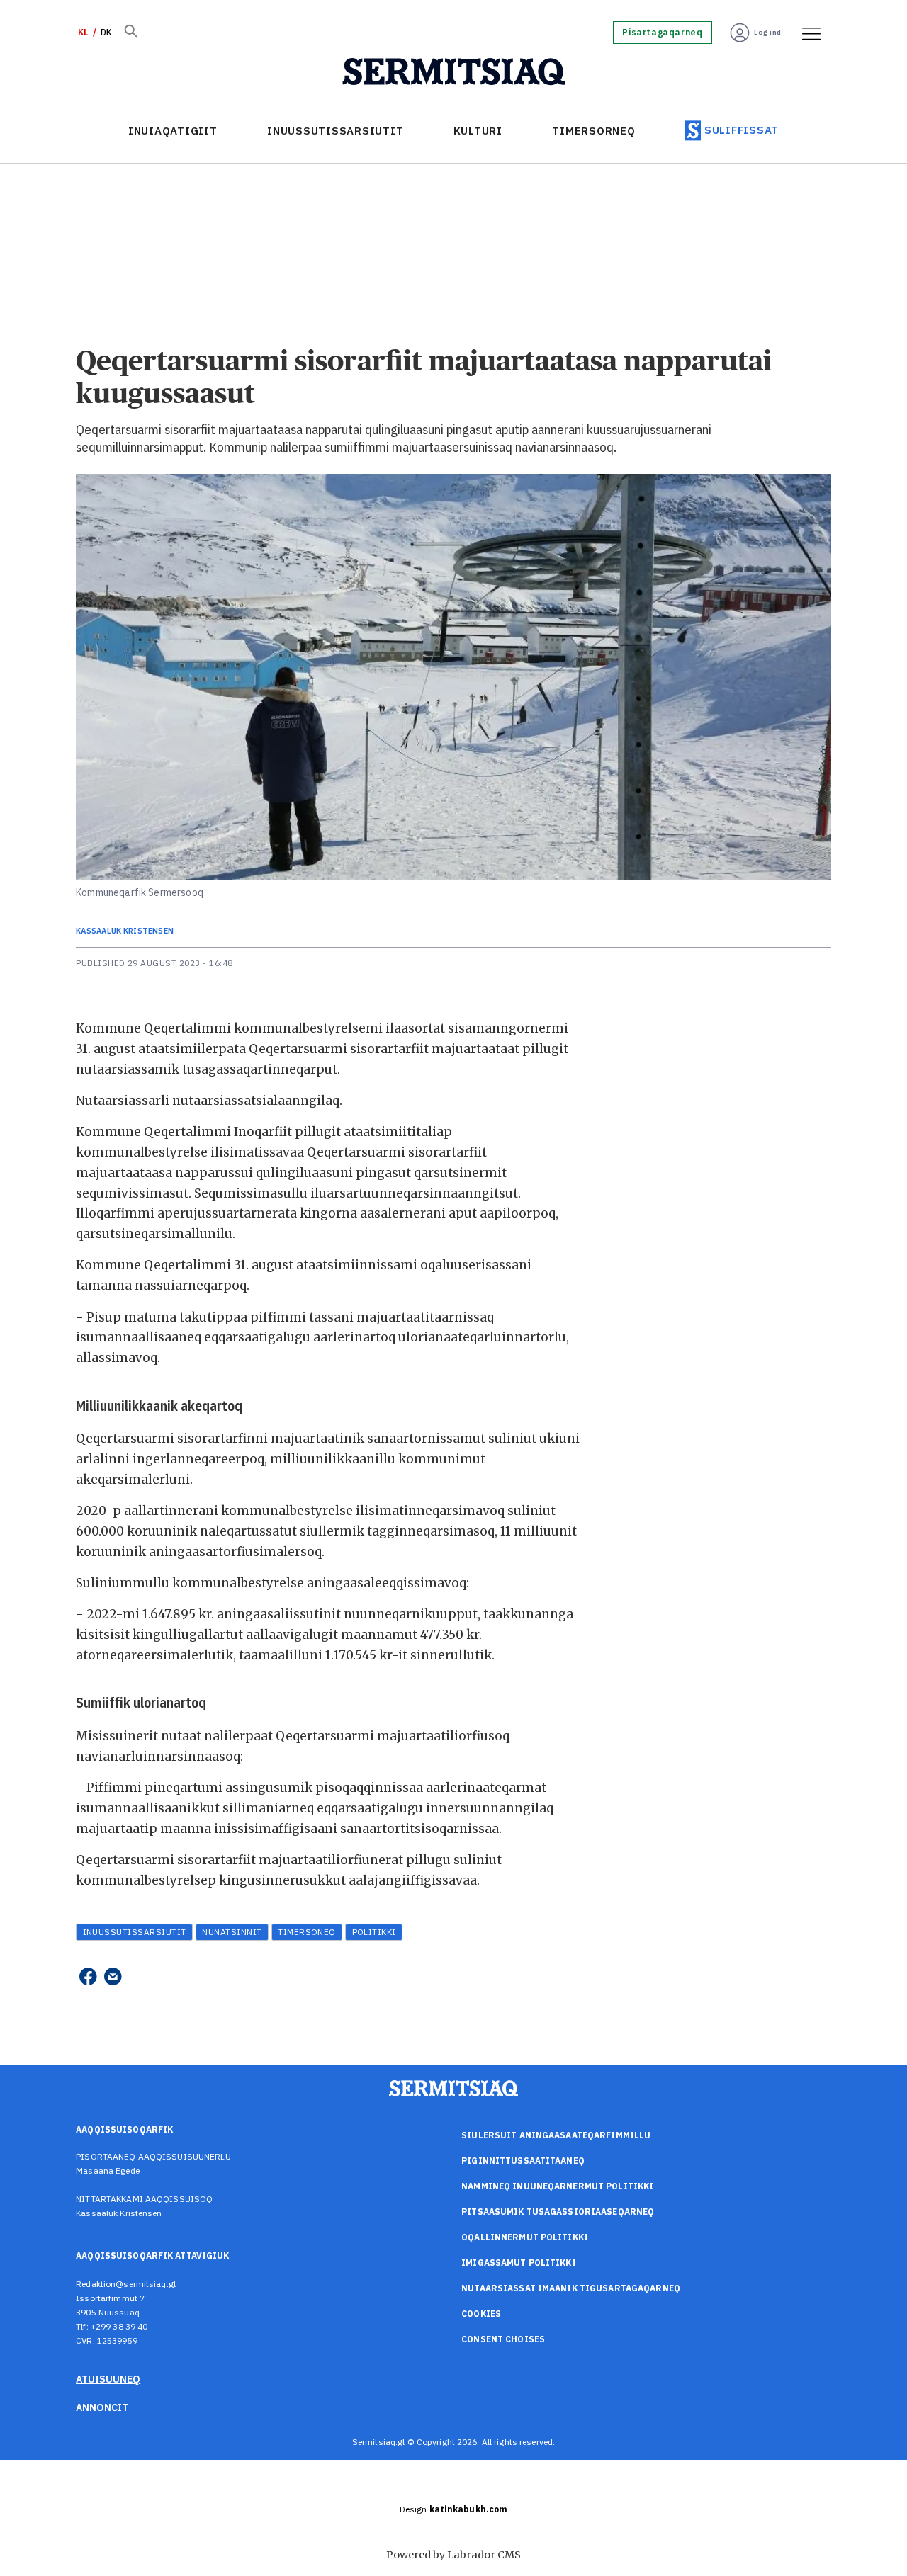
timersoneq (307, 1932)
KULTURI (478, 131)
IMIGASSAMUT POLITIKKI (519, 2263)
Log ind (768, 32)
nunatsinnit (232, 1932)
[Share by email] (113, 1976)
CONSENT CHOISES (503, 2339)
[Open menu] (806, 33)
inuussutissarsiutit (135, 1932)
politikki (374, 1932)
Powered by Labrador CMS (453, 2555)
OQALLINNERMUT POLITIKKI (525, 2237)
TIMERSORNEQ (593, 131)
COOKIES (481, 2314)
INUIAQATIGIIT (173, 131)
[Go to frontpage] (454, 72)
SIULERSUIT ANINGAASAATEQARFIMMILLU (556, 2135)
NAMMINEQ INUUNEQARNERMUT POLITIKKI (557, 2186)
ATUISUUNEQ (108, 2379)
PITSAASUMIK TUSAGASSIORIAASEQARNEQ (558, 2212)
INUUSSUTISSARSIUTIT (335, 131)
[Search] (130, 33)
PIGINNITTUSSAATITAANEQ (523, 2161)
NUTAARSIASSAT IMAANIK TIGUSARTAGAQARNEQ (571, 2288)
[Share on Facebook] (88, 1976)
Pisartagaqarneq (662, 33)
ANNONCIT (102, 2407)
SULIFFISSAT (742, 130)
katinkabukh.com (469, 2509)
